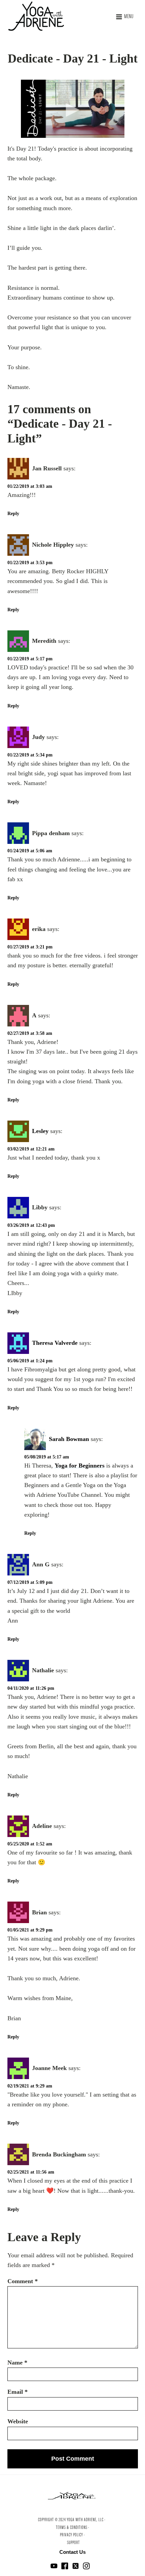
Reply (13, 514)
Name (17, 2363)
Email (18, 2392)
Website (18, 2421)
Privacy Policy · (72, 2535)
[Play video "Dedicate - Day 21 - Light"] (73, 109)
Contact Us (72, 2552)
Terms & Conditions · (73, 2528)
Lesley (40, 1131)
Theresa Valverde (55, 1343)
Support (74, 2543)
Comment (23, 2281)
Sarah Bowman (69, 1439)
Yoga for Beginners (80, 1466)
